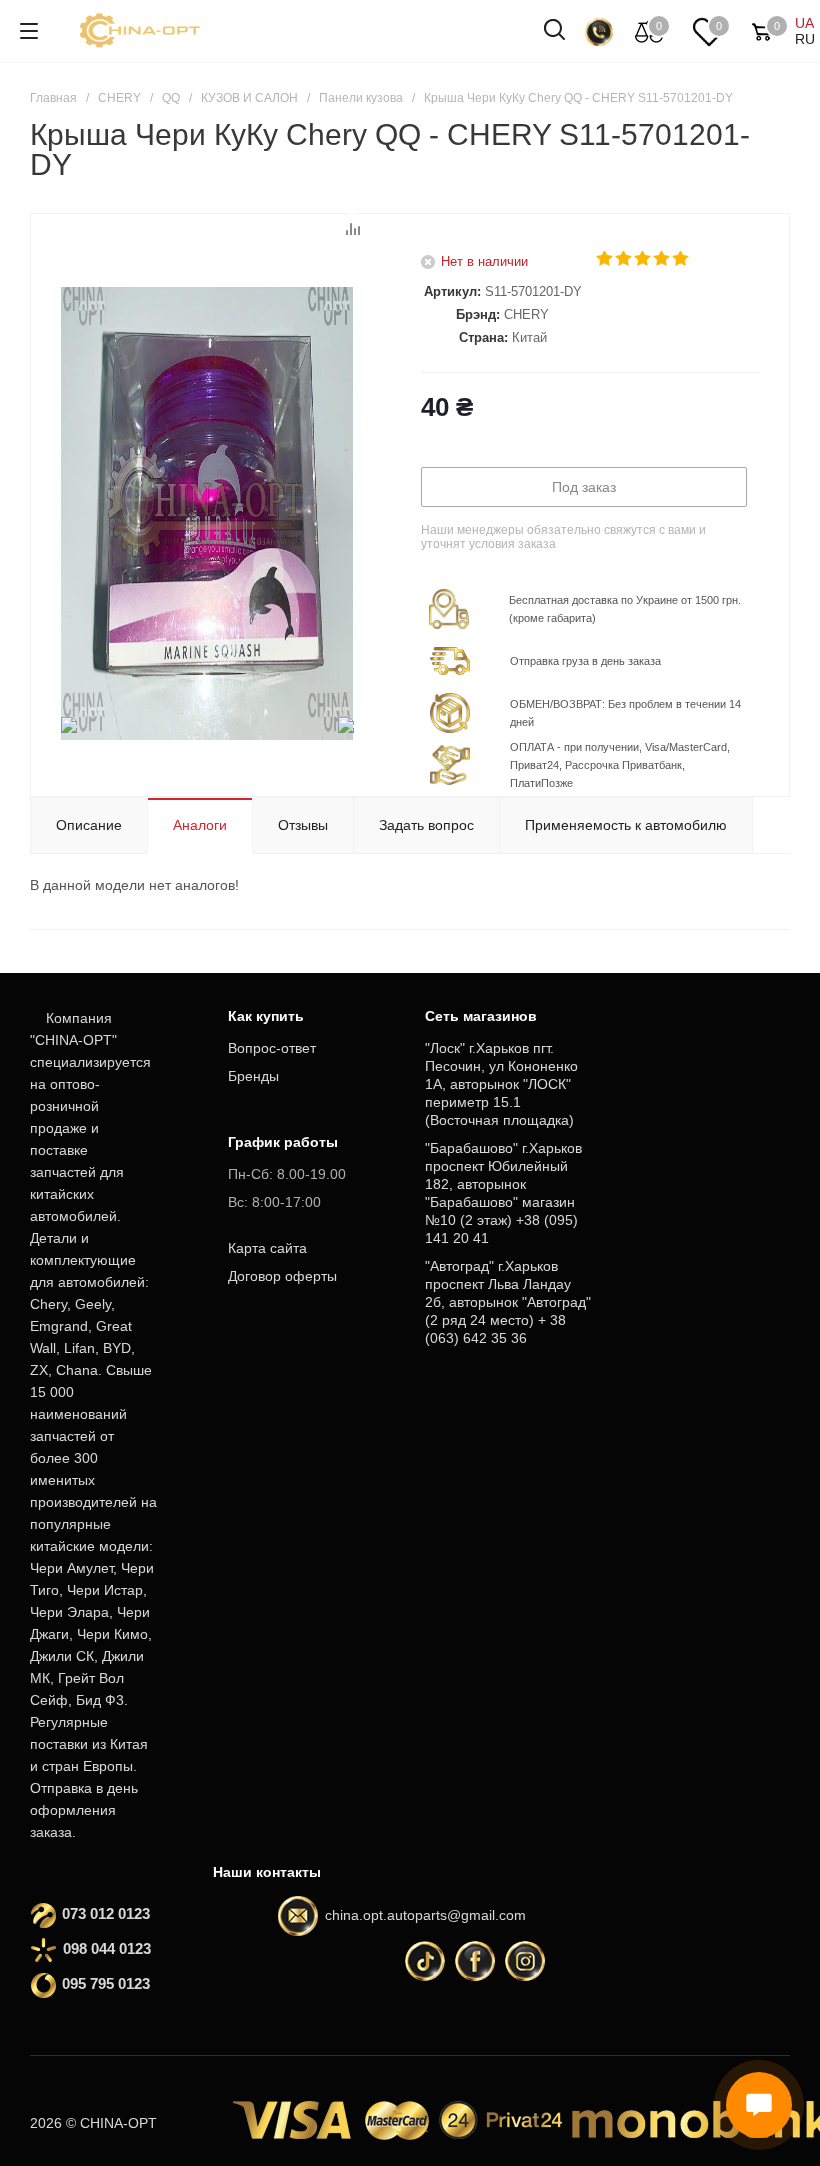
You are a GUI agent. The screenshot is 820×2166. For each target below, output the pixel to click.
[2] (624, 259)
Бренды (253, 1076)
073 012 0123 (106, 1913)
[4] (662, 259)
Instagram (525, 1961)
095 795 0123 (106, 1983)
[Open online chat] (759, 2105)
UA (804, 23)
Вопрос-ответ (272, 1048)
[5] (681, 259)
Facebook (475, 1961)
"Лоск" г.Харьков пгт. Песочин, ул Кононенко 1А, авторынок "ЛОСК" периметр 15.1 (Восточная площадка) (501, 1084)
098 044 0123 (107, 1948)
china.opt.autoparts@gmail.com (425, 1915)
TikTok (425, 1961)
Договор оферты (282, 1276)
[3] (643, 259)
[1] (605, 259)
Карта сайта (267, 1248)
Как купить (266, 1016)
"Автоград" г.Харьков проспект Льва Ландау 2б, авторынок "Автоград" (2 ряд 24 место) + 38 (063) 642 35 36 (508, 1302)
